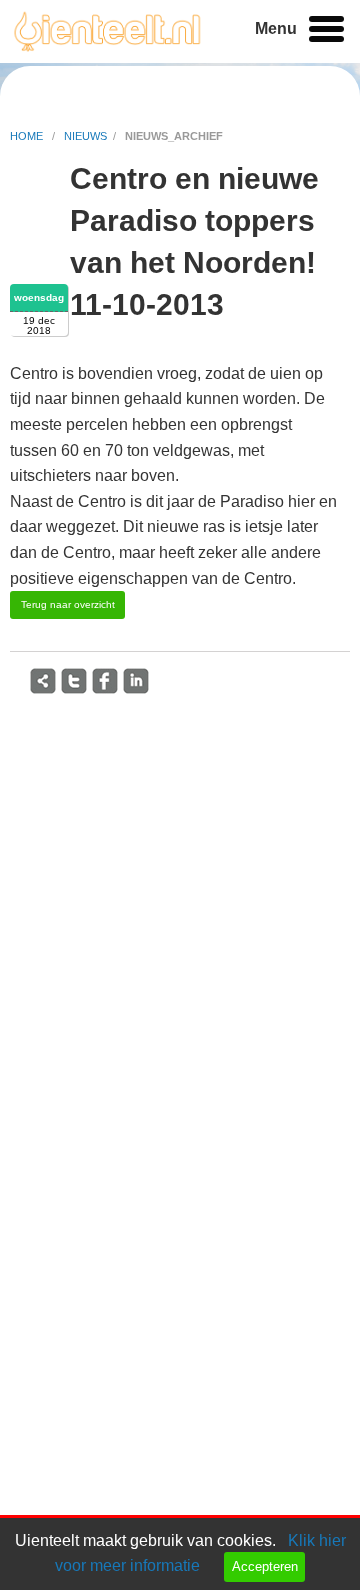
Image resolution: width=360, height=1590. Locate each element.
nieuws (85, 136)
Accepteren (265, 1566)
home (28, 136)
